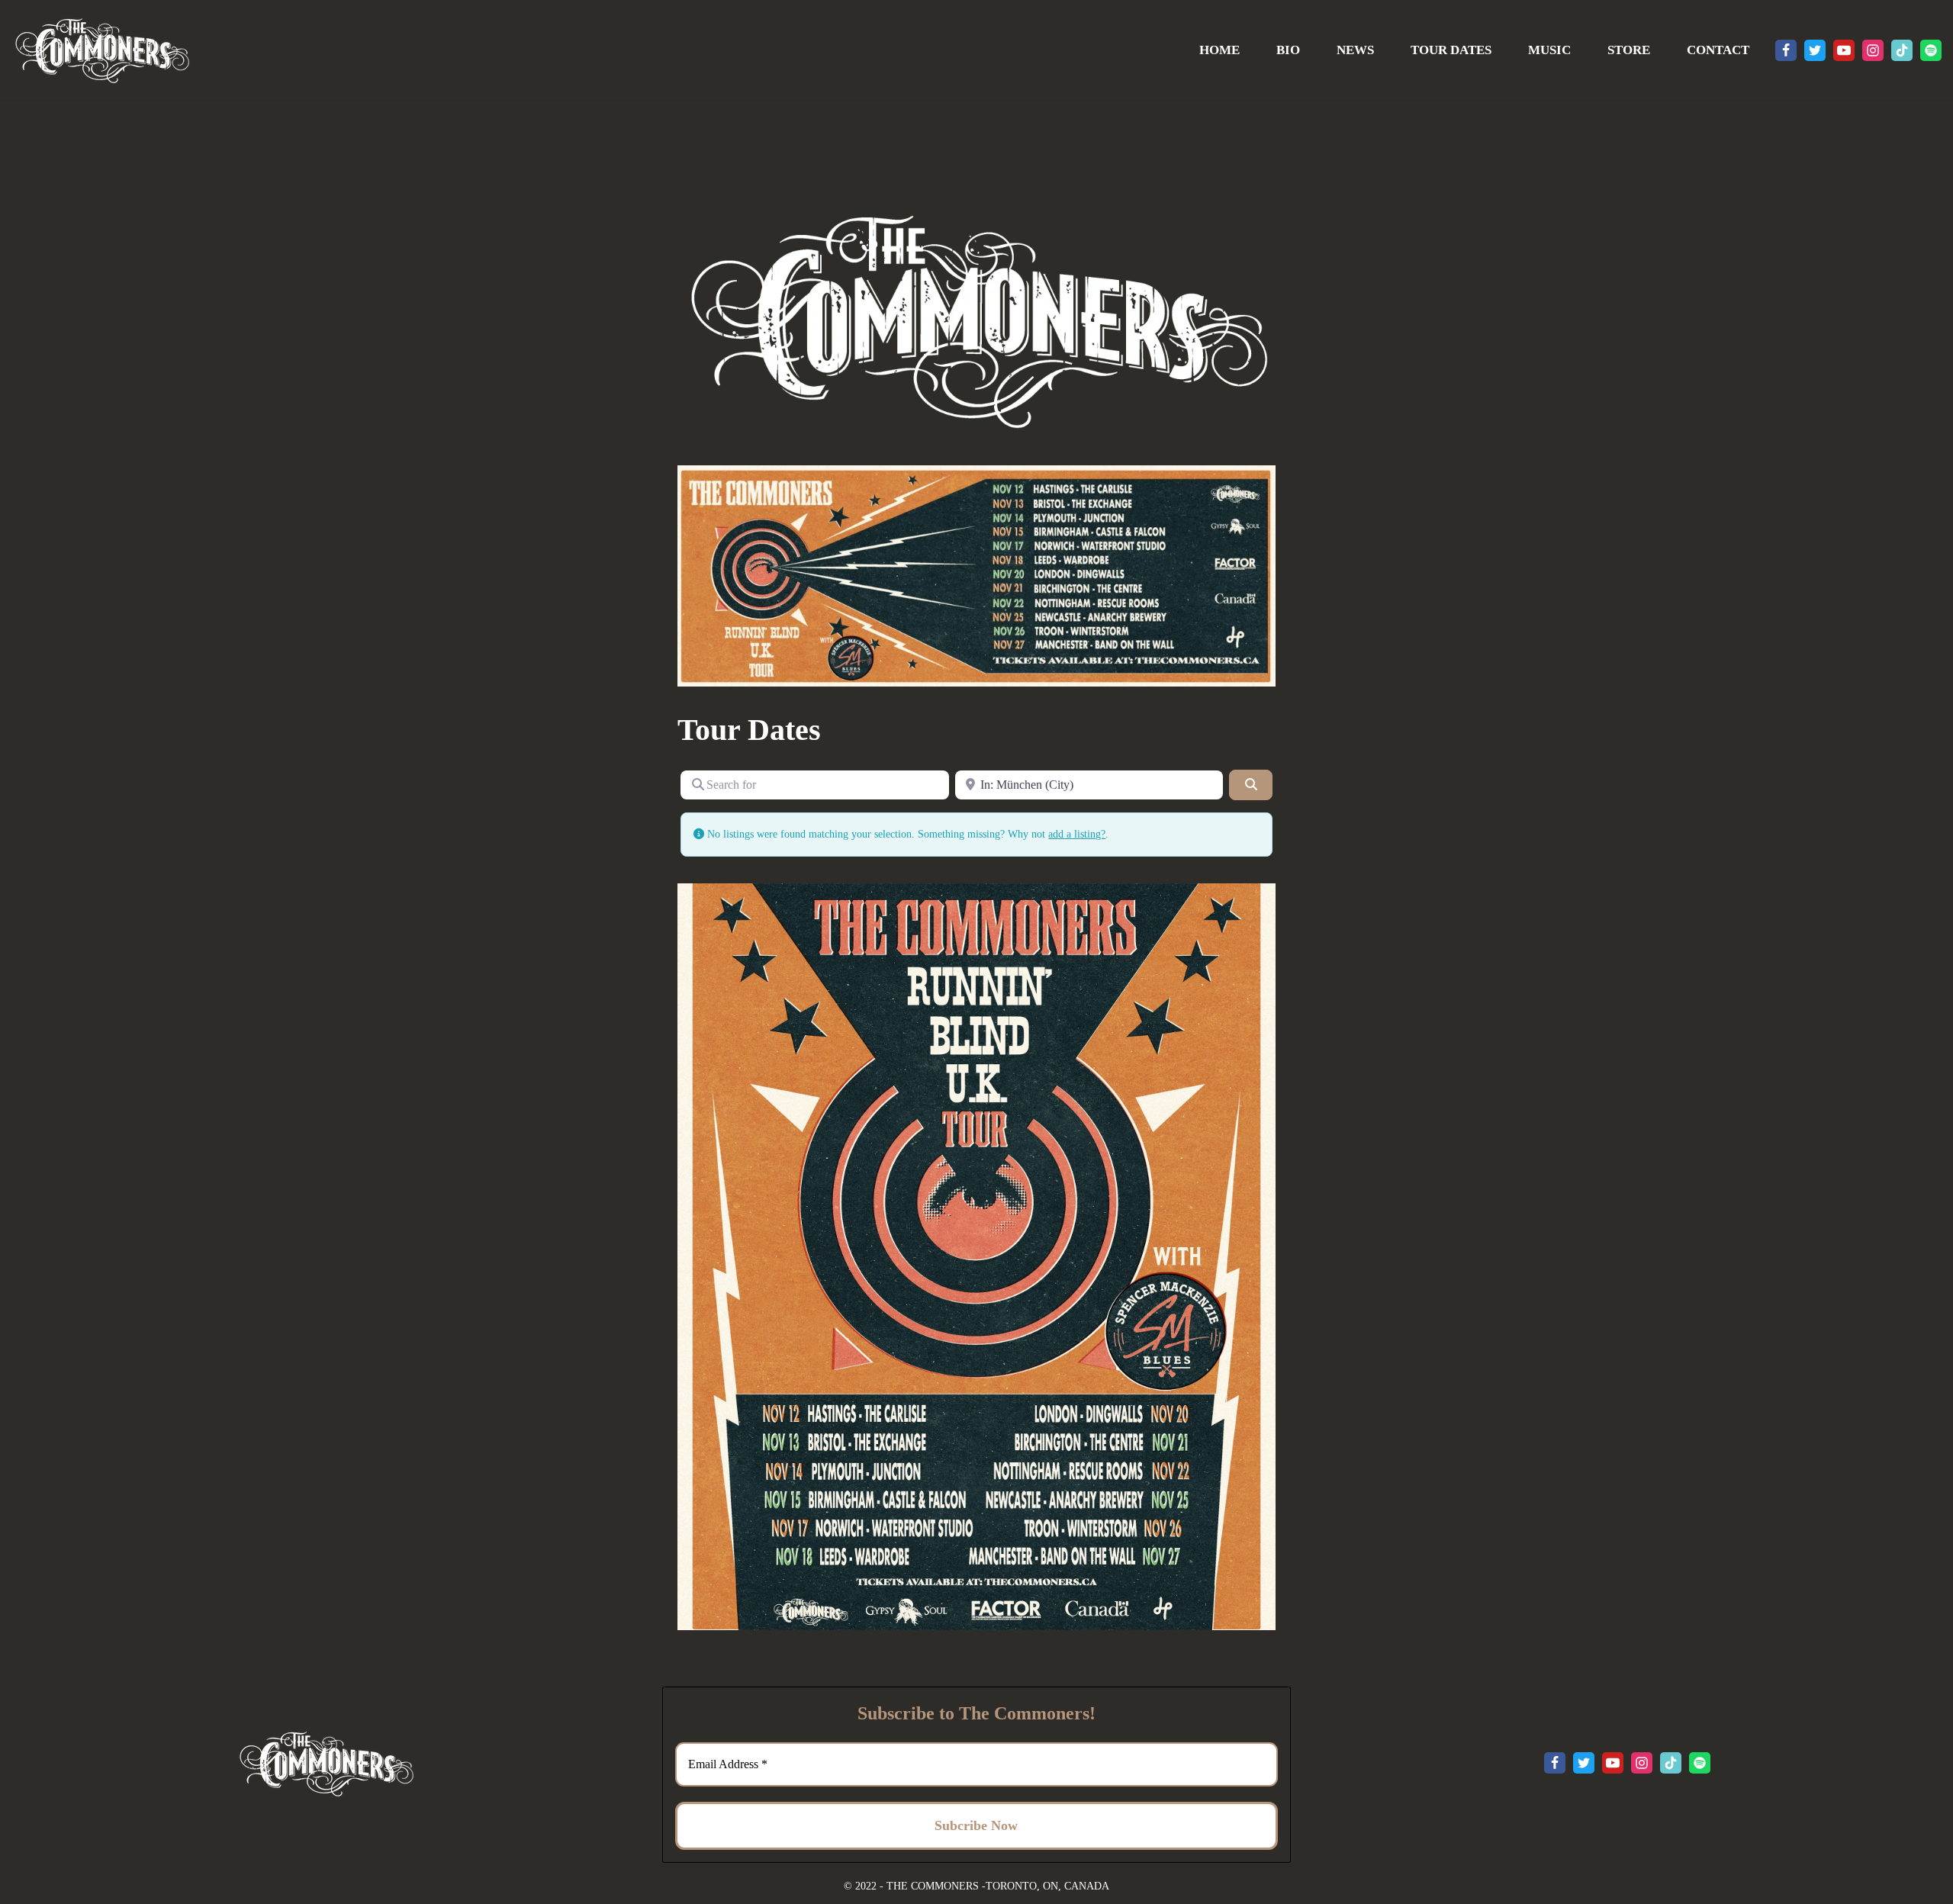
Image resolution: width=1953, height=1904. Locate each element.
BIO (1288, 50)
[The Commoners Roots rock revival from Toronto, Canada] (101, 50)
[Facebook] (1786, 50)
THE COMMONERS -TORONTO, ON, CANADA (998, 1886)
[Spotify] (1931, 50)
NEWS (1355, 50)
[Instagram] (1873, 50)
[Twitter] (1815, 50)
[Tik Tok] (1902, 50)
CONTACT (1718, 50)
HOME (1219, 50)
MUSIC (1549, 50)
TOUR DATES (1451, 50)
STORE (1629, 50)
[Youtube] (1844, 50)
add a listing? (1077, 834)
